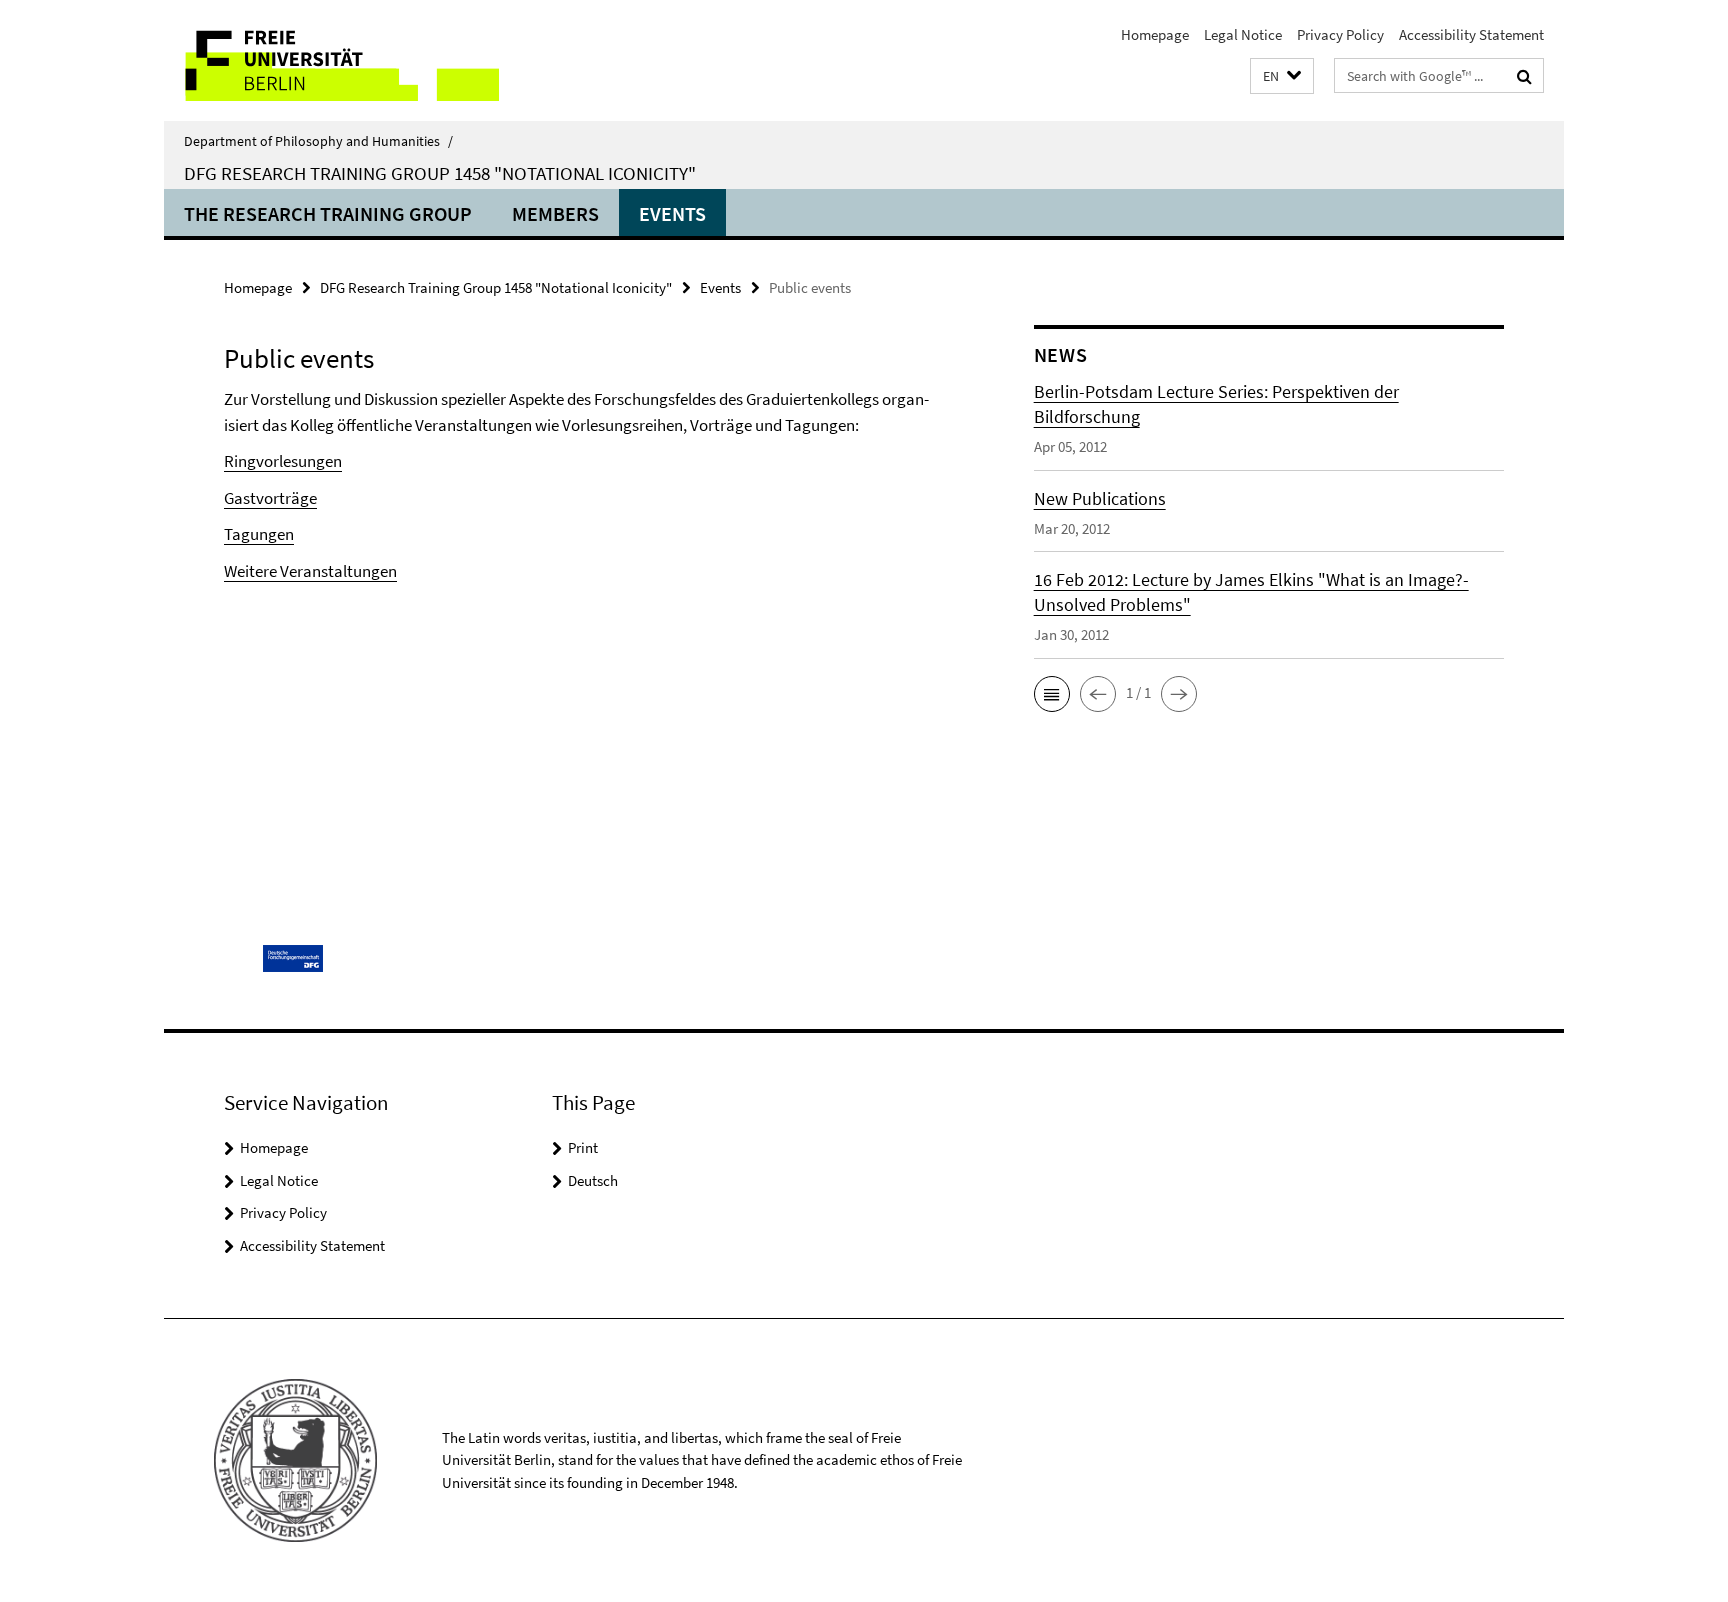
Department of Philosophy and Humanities (318, 141)
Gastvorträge (270, 498)
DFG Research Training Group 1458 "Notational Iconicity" (440, 173)
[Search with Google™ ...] (1524, 76)
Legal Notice (1243, 34)
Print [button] (583, 1147)
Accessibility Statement (1471, 34)
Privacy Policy (1340, 34)
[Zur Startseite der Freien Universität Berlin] (331, 60)
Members (555, 213)
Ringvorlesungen (283, 461)
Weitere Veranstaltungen (310, 571)
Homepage (1155, 34)
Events (672, 213)
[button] (1282, 76)
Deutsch (593, 1180)
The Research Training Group (328, 213)
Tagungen (259, 534)
